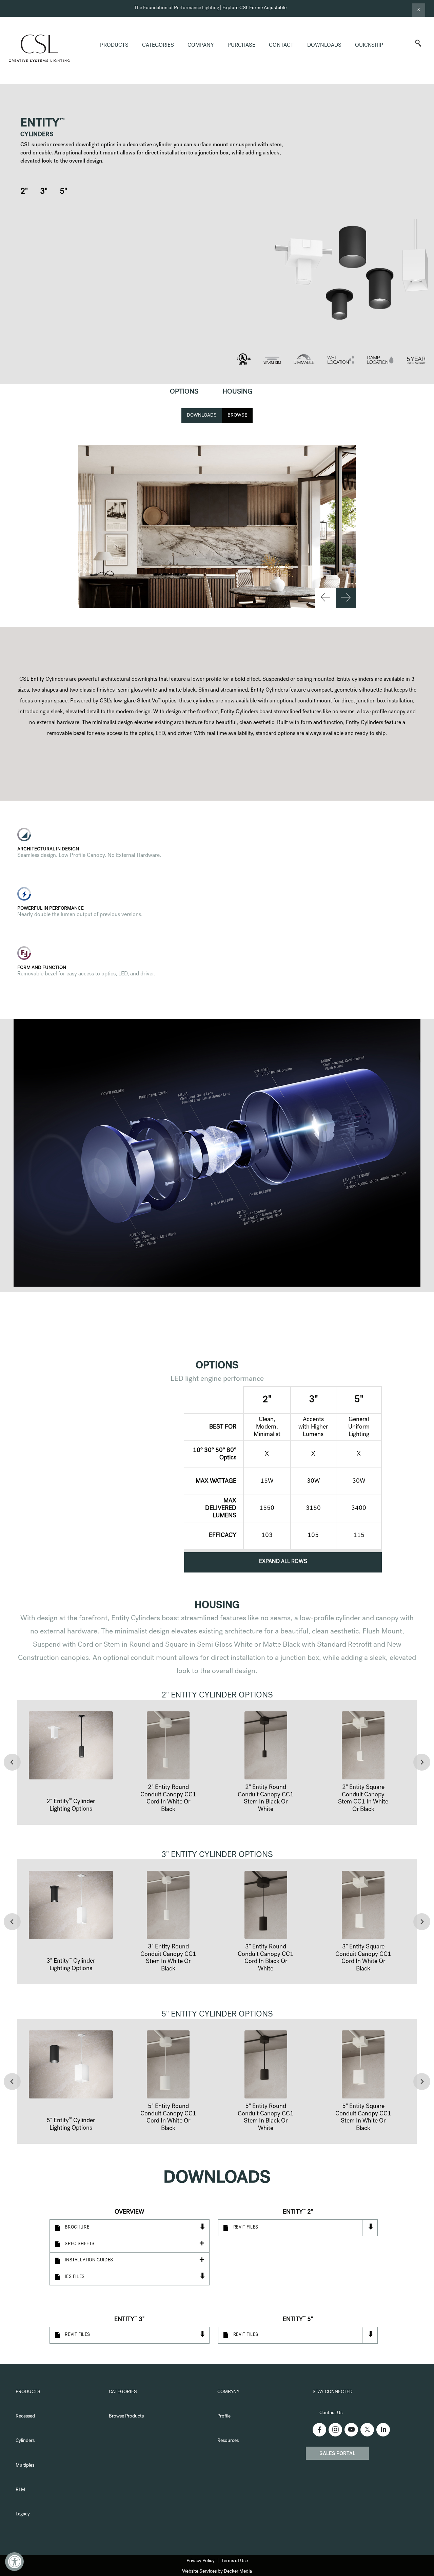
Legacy (23, 2514)
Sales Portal (337, 2454)
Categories (158, 46)
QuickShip (369, 46)
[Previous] (325, 598)
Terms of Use (235, 2561)
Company (201, 46)
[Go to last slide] (12, 1762)
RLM (20, 2490)
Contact (281, 46)
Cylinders (25, 2441)
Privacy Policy (201, 2561)
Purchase (241, 46)
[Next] (346, 598)
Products (114, 46)
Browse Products (126, 2416)
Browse (237, 416)
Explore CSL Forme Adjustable (254, 8)
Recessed (25, 2416)
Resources (228, 2441)
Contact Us (331, 2413)
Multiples (25, 2466)
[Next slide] (422, 1762)
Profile (224, 2416)
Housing (237, 392)
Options (184, 392)
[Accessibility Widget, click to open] (14, 2562)
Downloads (324, 46)
